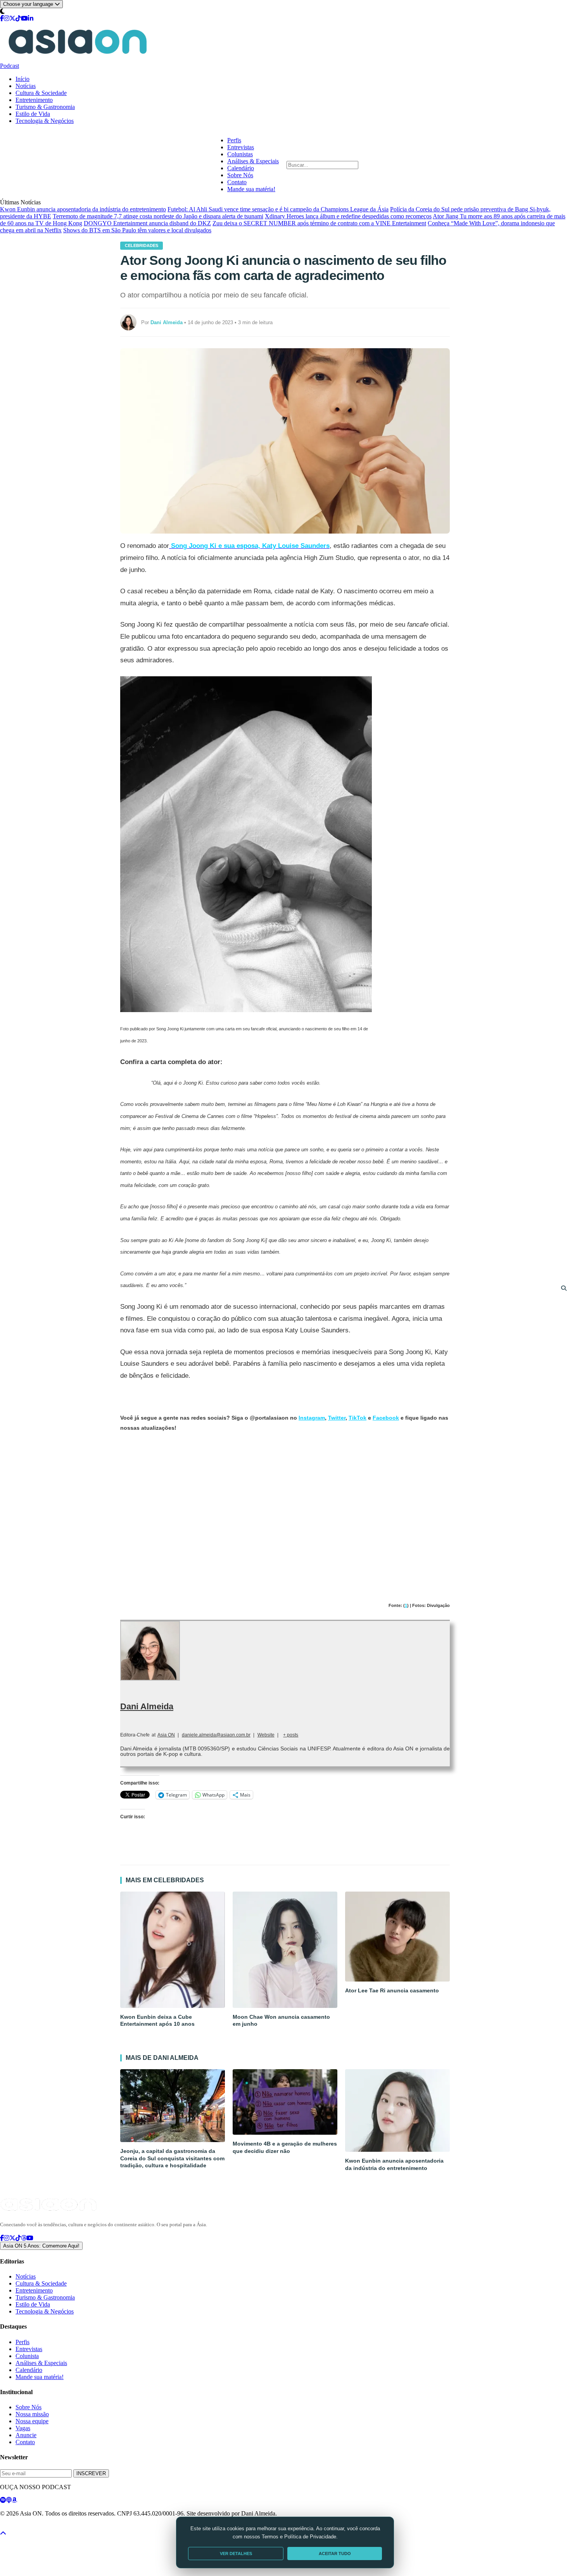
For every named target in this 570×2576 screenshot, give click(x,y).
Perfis (234, 140)
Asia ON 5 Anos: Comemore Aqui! (41, 2246)
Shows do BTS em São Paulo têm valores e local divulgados (137, 230)
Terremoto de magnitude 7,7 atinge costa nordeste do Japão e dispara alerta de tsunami (158, 216)
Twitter (337, 1418)
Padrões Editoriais (102, 2527)
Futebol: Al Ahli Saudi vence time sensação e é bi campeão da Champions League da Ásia (278, 209)
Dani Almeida (147, 1706)
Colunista (27, 2356)
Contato (237, 182)
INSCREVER (91, 2473)
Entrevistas (241, 147)
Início (22, 79)
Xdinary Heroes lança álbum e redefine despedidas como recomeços (348, 216)
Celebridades (142, 245)
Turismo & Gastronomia (45, 107)
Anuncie (26, 2435)
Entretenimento (34, 100)
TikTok (358, 1418)
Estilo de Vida (33, 114)
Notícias (26, 86)
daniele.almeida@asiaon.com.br (216, 1735)
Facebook (386, 1418)
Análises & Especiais (253, 161)
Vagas (23, 2428)
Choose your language (29, 4)
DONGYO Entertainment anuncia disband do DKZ (147, 223)
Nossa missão (32, 2414)
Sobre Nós (240, 175)
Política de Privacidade (21, 2527)
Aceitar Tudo (335, 2554)
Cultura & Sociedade (41, 93)
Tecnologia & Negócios (45, 121)
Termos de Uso (63, 2527)
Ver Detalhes (236, 2554)
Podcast (9, 66)
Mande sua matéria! (251, 189)
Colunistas (240, 154)
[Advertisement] (285, 1506)
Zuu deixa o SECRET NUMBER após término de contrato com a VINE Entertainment (319, 223)
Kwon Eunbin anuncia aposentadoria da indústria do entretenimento (83, 209)
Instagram (312, 1418)
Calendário (241, 168)
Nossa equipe (32, 2421)
